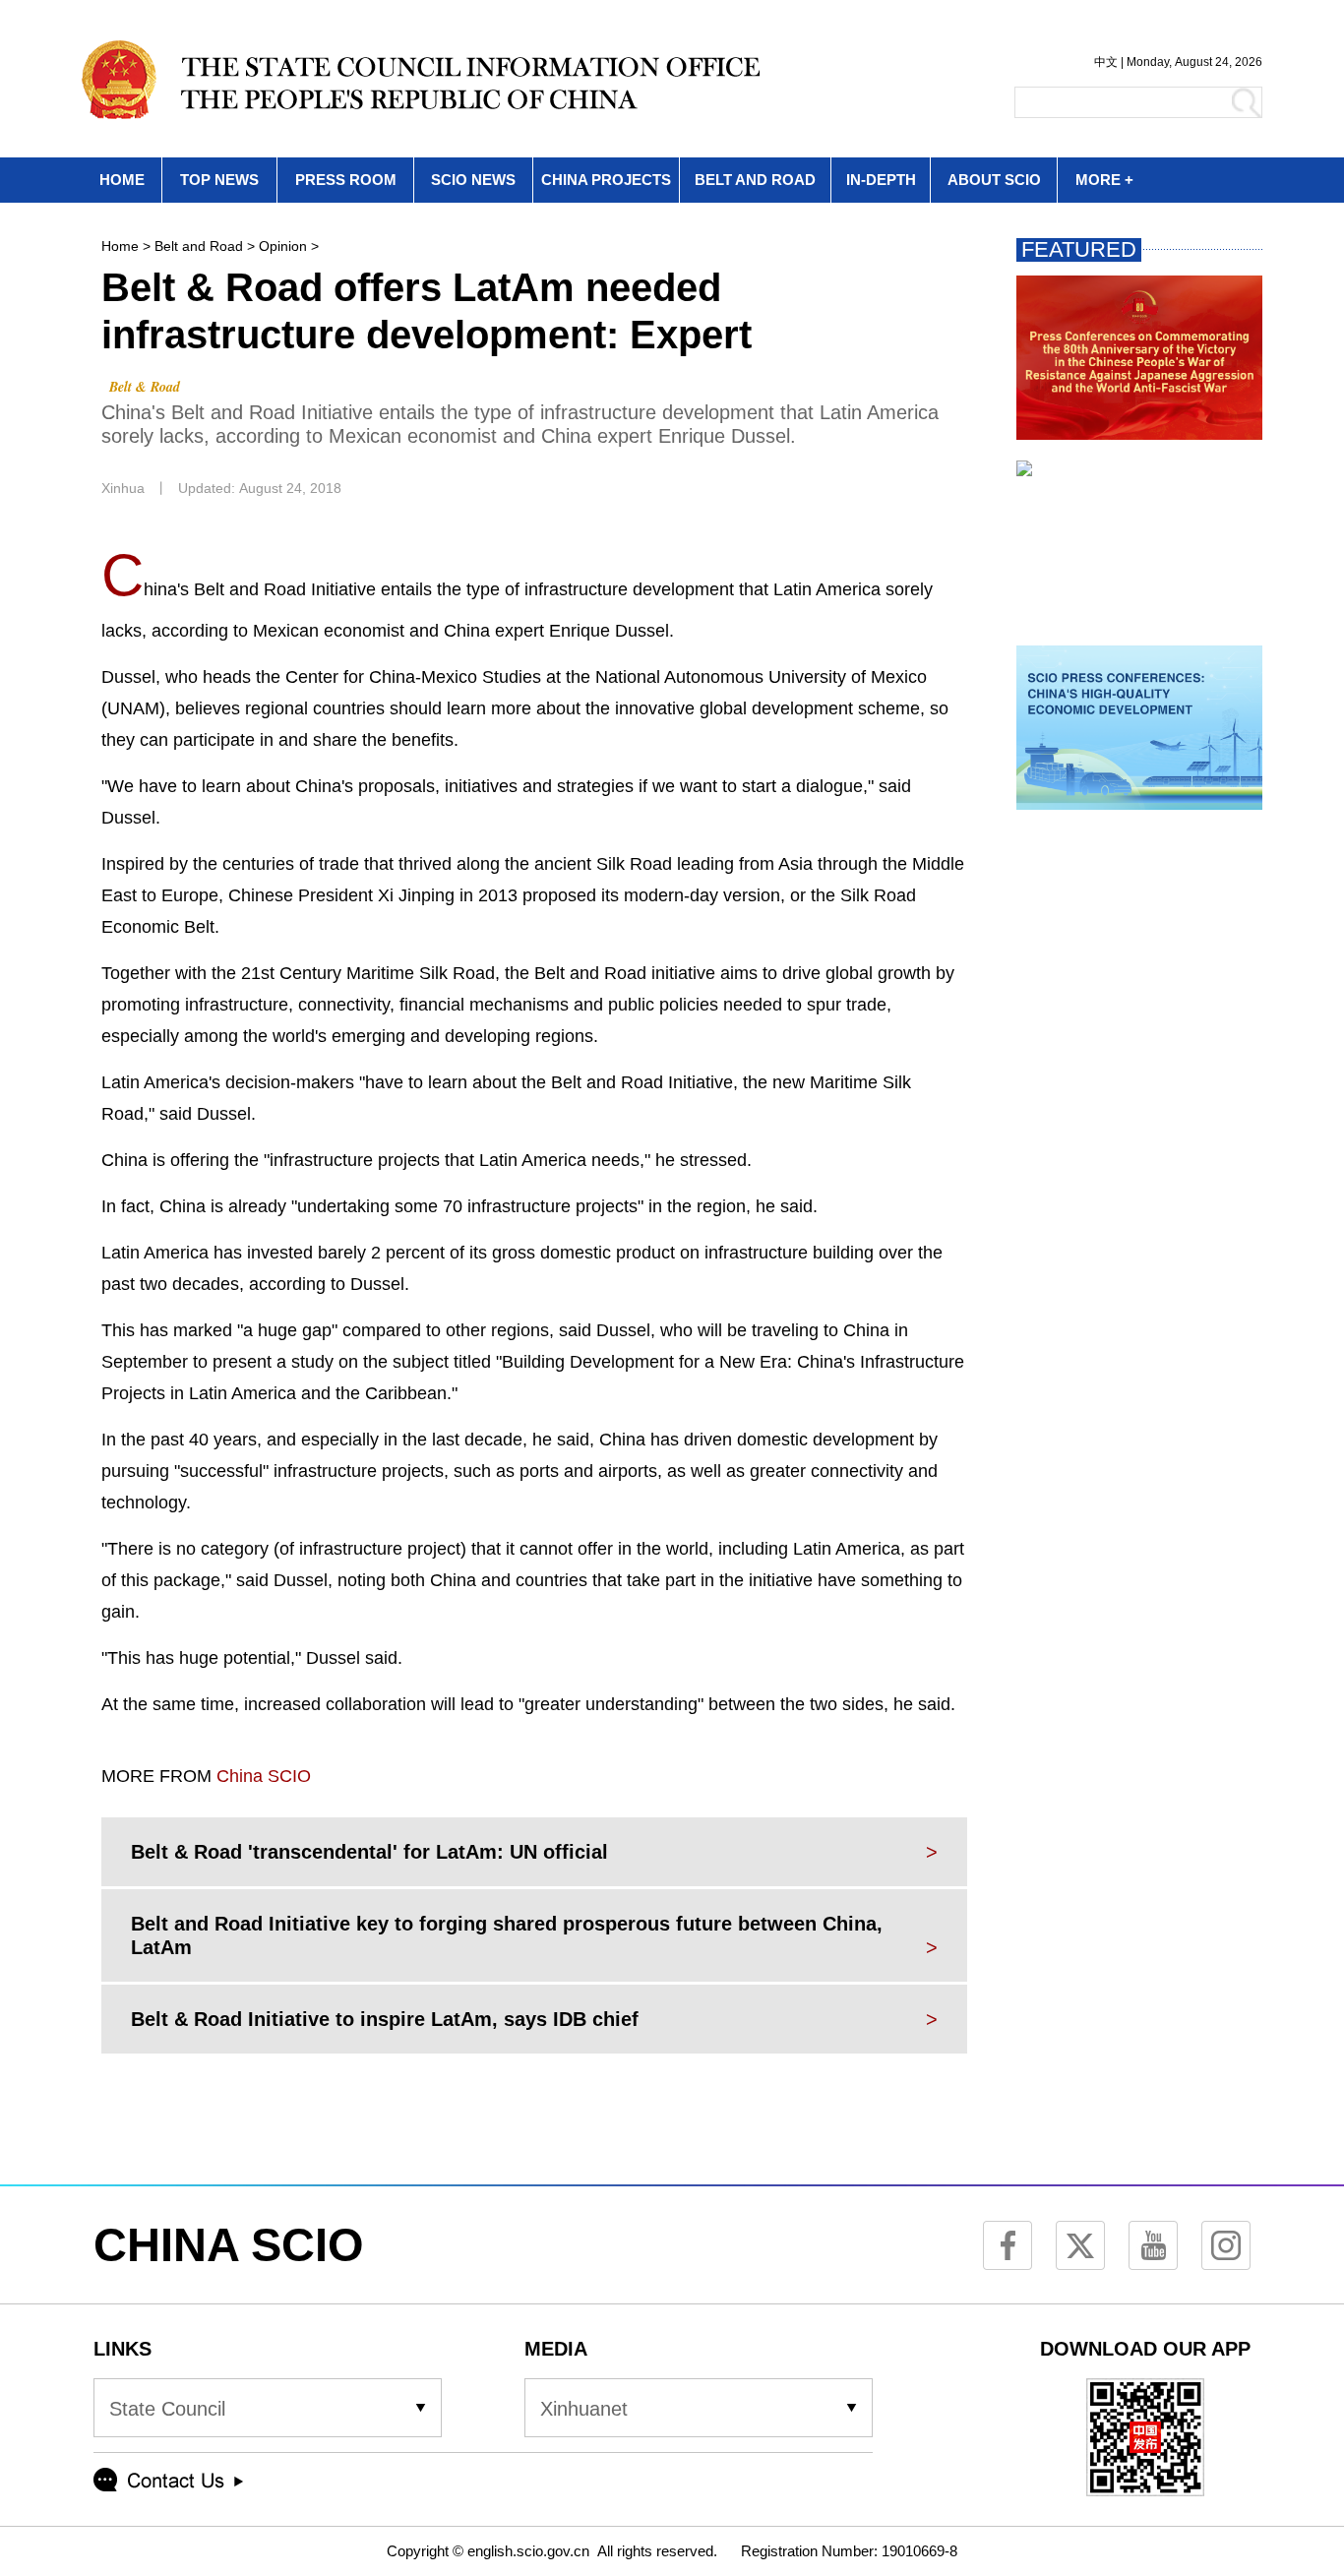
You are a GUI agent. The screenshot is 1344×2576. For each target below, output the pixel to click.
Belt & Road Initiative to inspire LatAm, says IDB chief (385, 2019)
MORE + (1104, 180)
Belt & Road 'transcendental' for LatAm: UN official (369, 1852)
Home (120, 246)
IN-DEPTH (881, 180)
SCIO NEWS (473, 180)
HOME (122, 180)
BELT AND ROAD (755, 180)
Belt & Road (145, 387)
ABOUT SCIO (994, 180)
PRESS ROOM (346, 180)
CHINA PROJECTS (606, 180)
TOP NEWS (219, 180)
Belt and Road (199, 246)
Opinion (283, 246)
